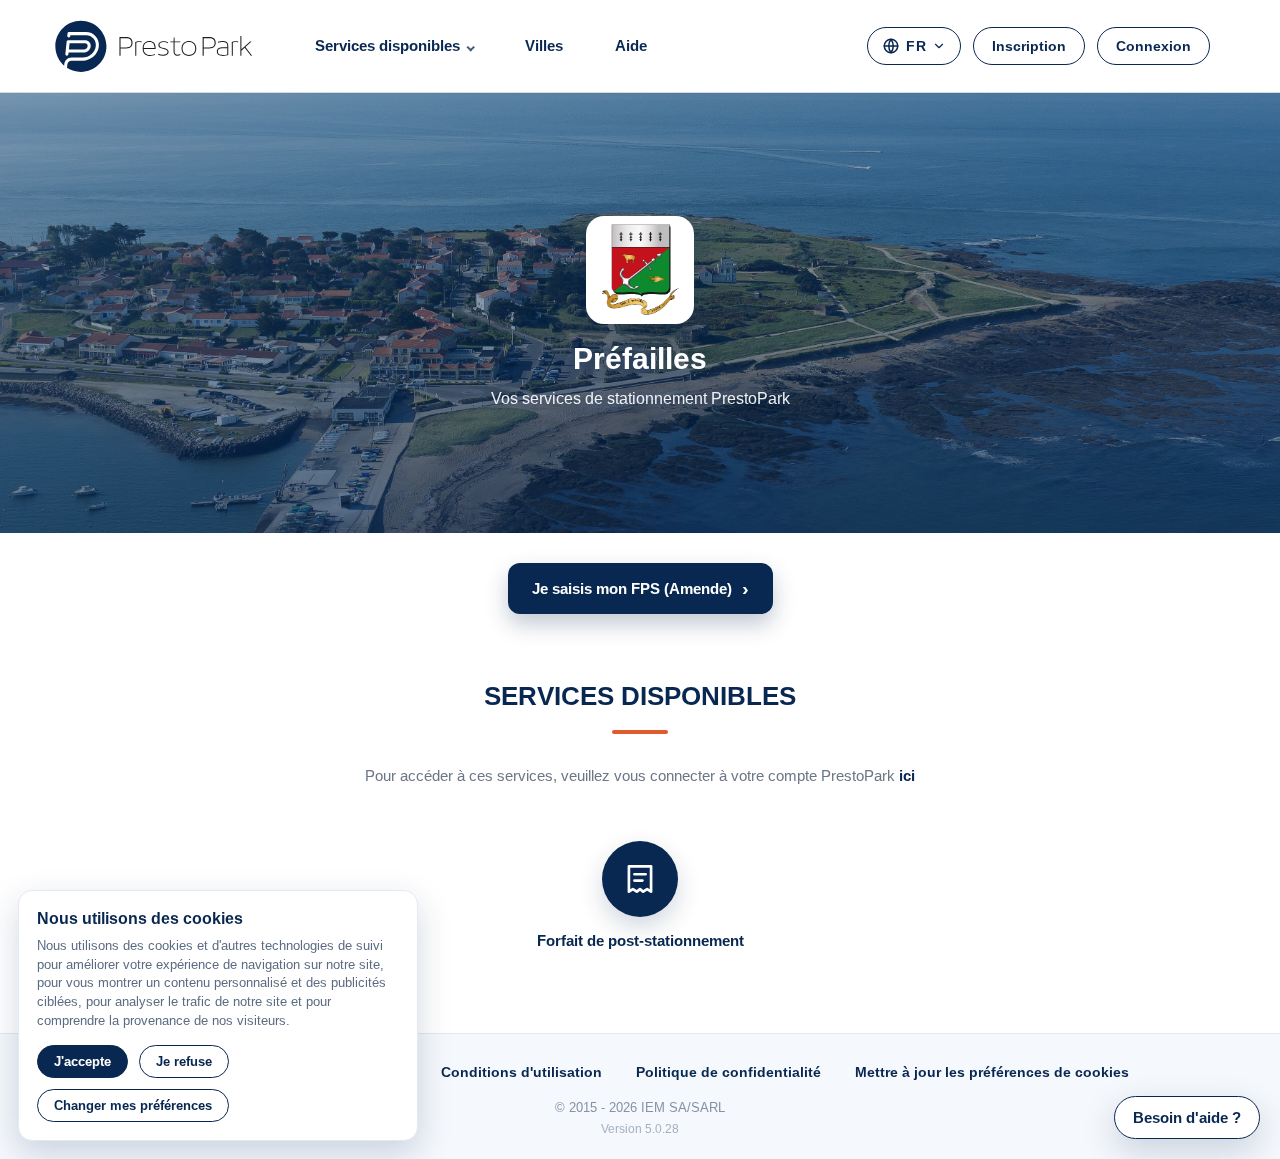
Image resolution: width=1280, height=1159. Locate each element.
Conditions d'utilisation (521, 1072)
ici (907, 775)
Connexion (1153, 46)
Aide (631, 45)
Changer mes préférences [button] (133, 1105)
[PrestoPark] (154, 46)
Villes (544, 45)
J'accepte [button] (82, 1061)
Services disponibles (387, 45)
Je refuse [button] (184, 1061)
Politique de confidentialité (728, 1072)
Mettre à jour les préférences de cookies (992, 1072)
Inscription (1029, 46)
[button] (640, 588)
